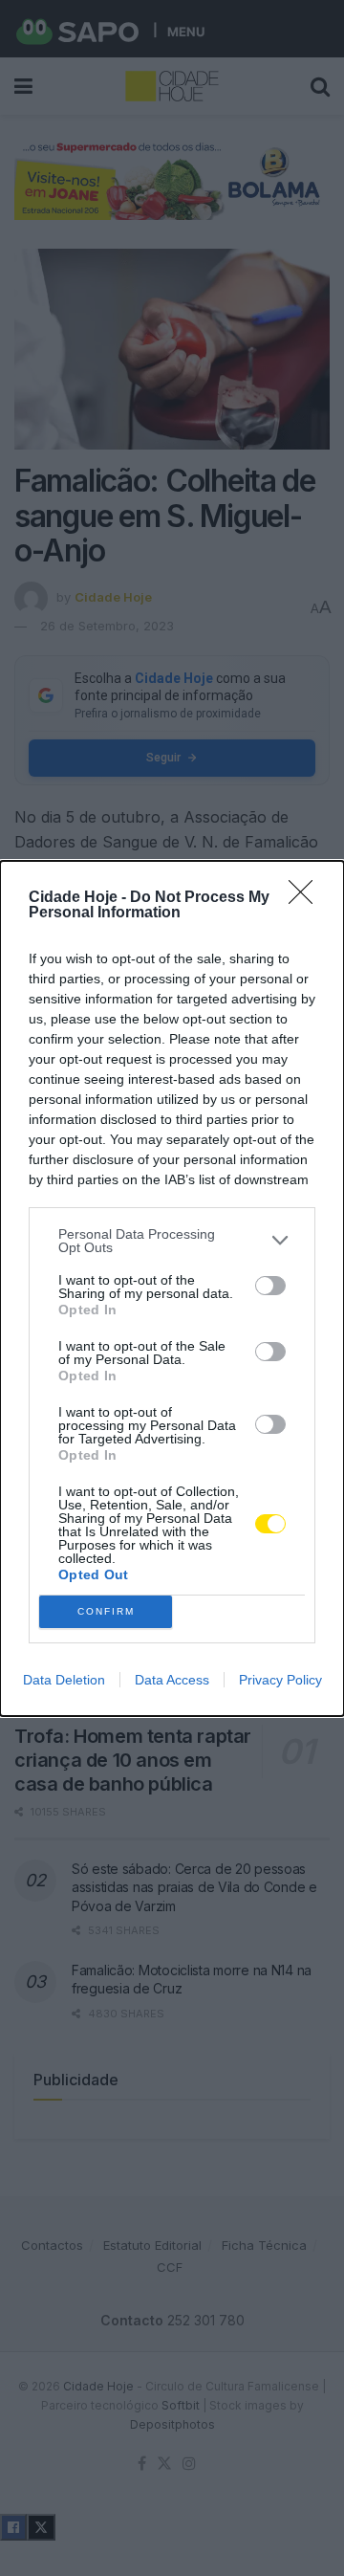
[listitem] (172, 1241)
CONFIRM (106, 1611)
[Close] (307, 898)
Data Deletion (64, 1680)
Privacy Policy (280, 1680)
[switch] (270, 1286)
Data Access (172, 1680)
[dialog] (172, 1288)
